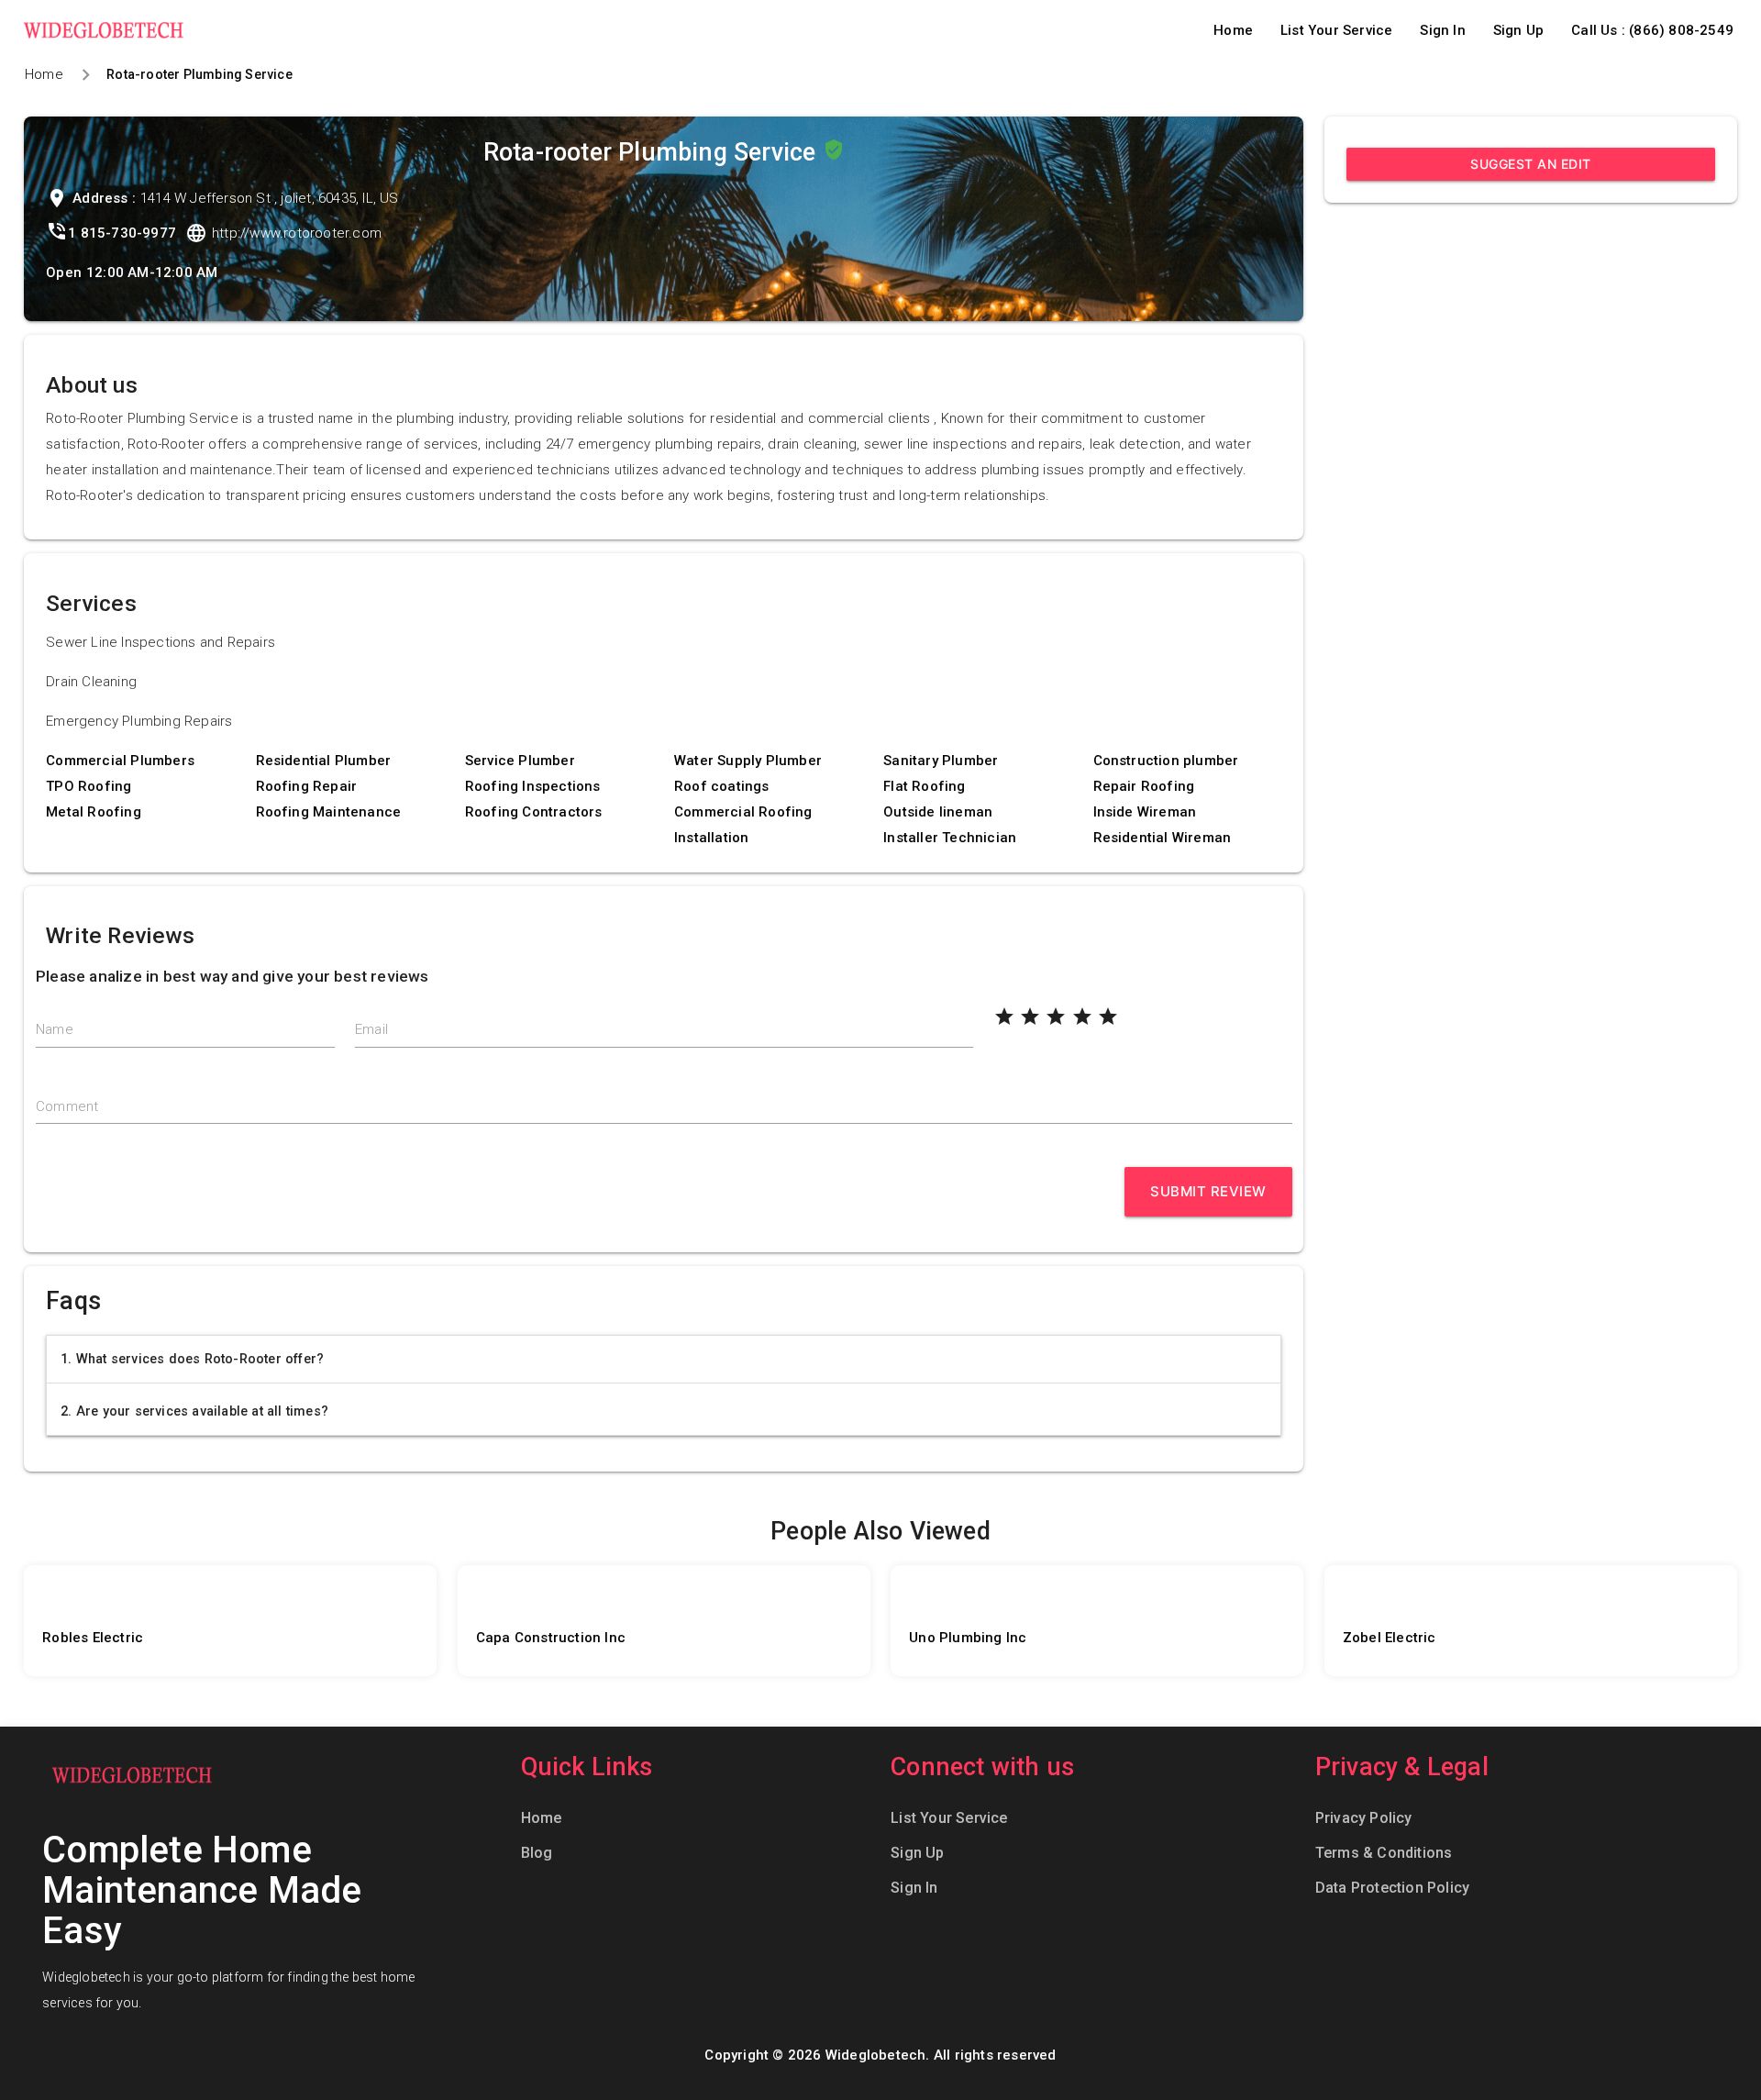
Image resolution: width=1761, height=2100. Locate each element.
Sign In (1442, 30)
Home (1233, 30)
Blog (537, 1853)
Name (55, 1029)
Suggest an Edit (1531, 164)
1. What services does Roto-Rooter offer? (192, 1359)
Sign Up (1518, 30)
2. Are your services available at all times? (194, 1411)
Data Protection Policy (1392, 1888)
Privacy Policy (1364, 1818)
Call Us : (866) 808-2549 (1652, 30)
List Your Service (1336, 30)
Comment (67, 1106)
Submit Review (1208, 1191)
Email (371, 1029)
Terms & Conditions (1384, 1853)
